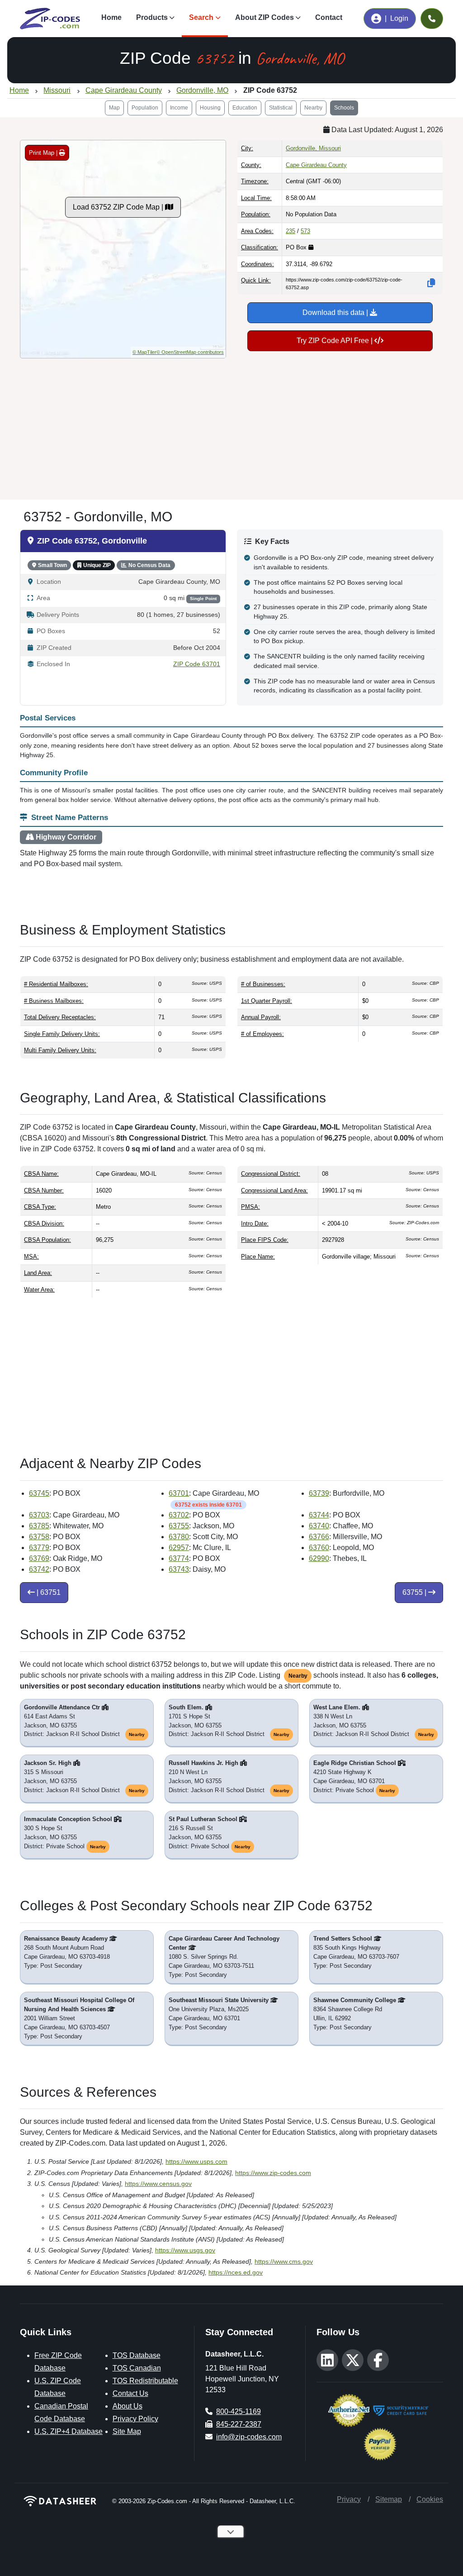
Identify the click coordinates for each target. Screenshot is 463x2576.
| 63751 (48, 1592)
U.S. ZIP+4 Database (69, 2431)
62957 (179, 1548)
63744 (319, 1515)
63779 (39, 1548)
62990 (319, 1558)
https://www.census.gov (158, 2184)
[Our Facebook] (378, 2360)
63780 (179, 1537)
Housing (210, 108)
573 (305, 231)
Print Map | (44, 153)
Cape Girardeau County (316, 165)
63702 (179, 1515)
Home (111, 17)
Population (145, 108)
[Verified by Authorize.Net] (349, 2410)
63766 (319, 1537)
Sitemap (389, 2499)
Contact (329, 17)
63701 (179, 1493)
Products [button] (152, 17)
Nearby (313, 108)
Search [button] (201, 17)
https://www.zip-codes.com (273, 2173)
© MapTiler (144, 352)
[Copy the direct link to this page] (431, 283)
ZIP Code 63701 (197, 664)
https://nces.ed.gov (236, 2272)
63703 (39, 1515)
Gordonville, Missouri (313, 148)
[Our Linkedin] (327, 2360)
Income (179, 108)
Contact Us (130, 2393)
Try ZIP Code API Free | (335, 341)
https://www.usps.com (196, 2161)
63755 (179, 1526)
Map (114, 108)
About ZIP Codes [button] (265, 17)
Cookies (430, 2499)
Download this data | (336, 312)
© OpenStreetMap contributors (190, 352)
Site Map (127, 2431)
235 (291, 231)
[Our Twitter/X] (353, 2360)
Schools (344, 108)
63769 (39, 1558)
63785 (39, 1526)
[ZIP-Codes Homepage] (61, 2501)
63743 (179, 1569)
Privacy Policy (135, 2419)
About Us (128, 2406)
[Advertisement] (231, 425)
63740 (319, 1526)
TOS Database (137, 2355)
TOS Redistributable (145, 2381)
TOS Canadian (137, 2368)
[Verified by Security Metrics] (401, 2410)
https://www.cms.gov (284, 2261)
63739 (319, 1493)
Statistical (281, 108)
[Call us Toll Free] (432, 19)
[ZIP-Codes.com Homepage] (50, 19)
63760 (319, 1548)
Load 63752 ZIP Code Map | (119, 207)
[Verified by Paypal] (380, 2444)
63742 (39, 1569)
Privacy (349, 2499)
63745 (39, 1493)
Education (245, 108)
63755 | (415, 1592)
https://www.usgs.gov (185, 2250)
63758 (39, 1537)
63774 (179, 1558)
